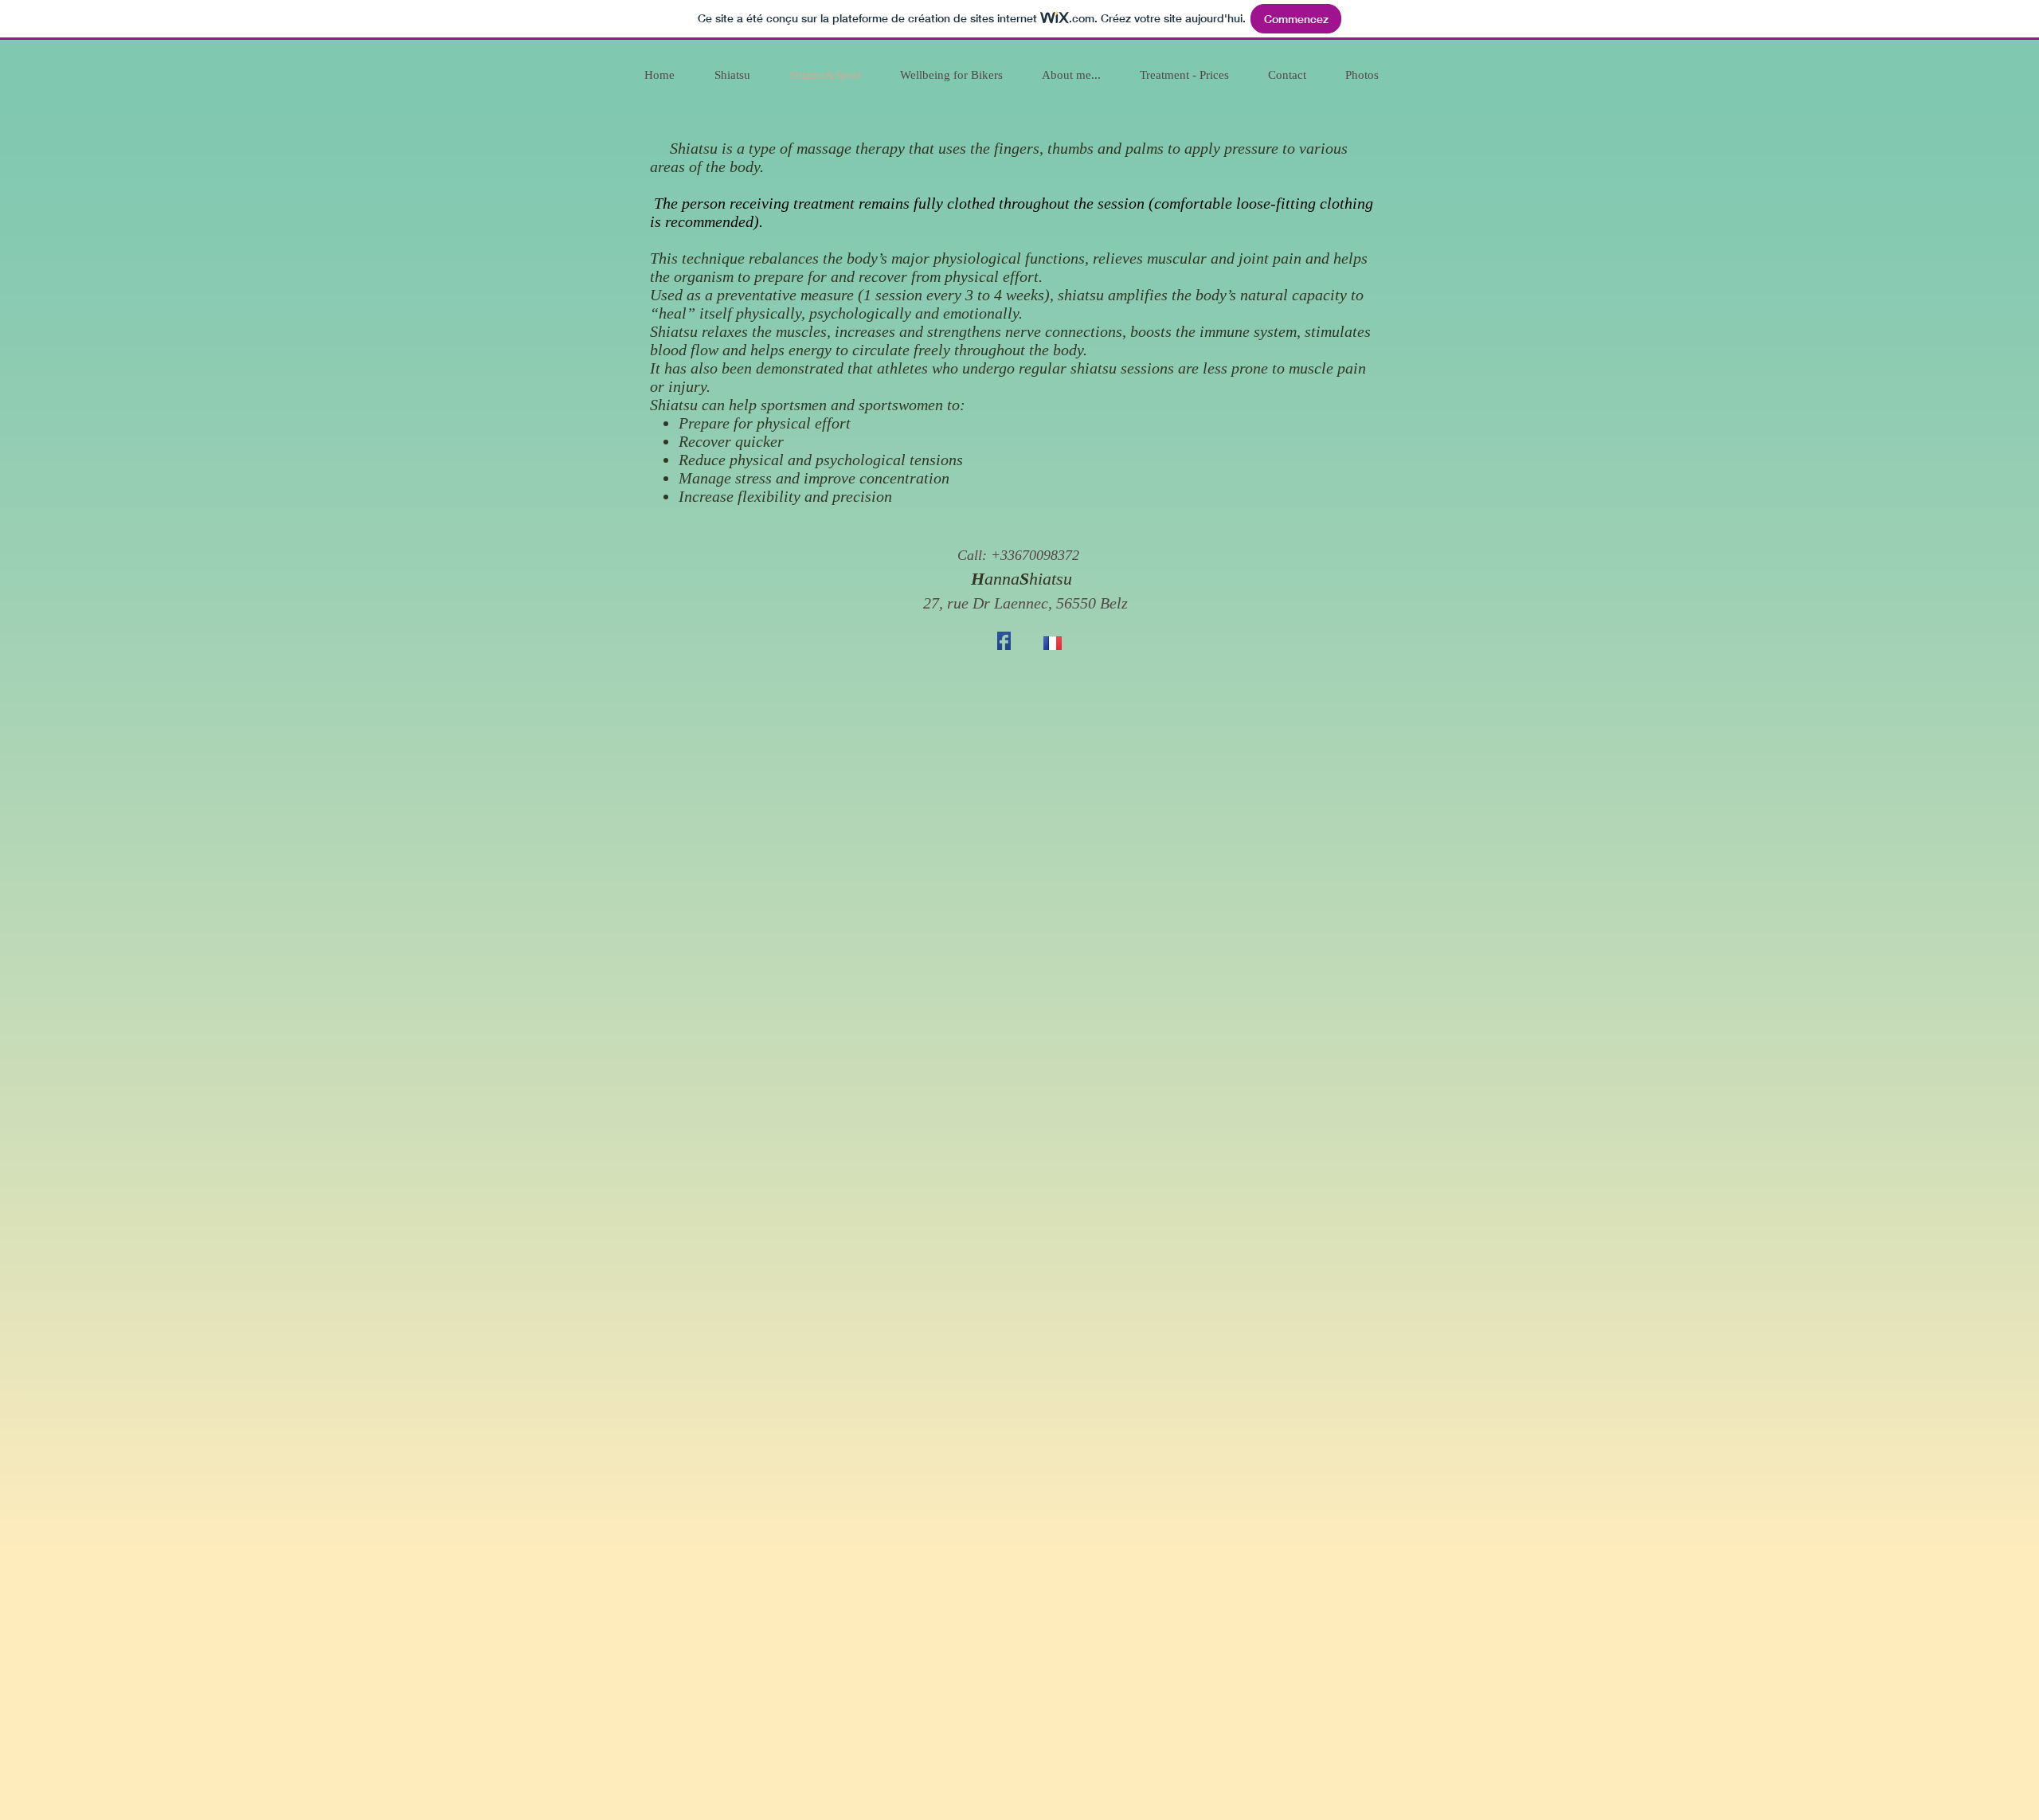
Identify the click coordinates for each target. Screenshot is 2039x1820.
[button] (1018, 556)
